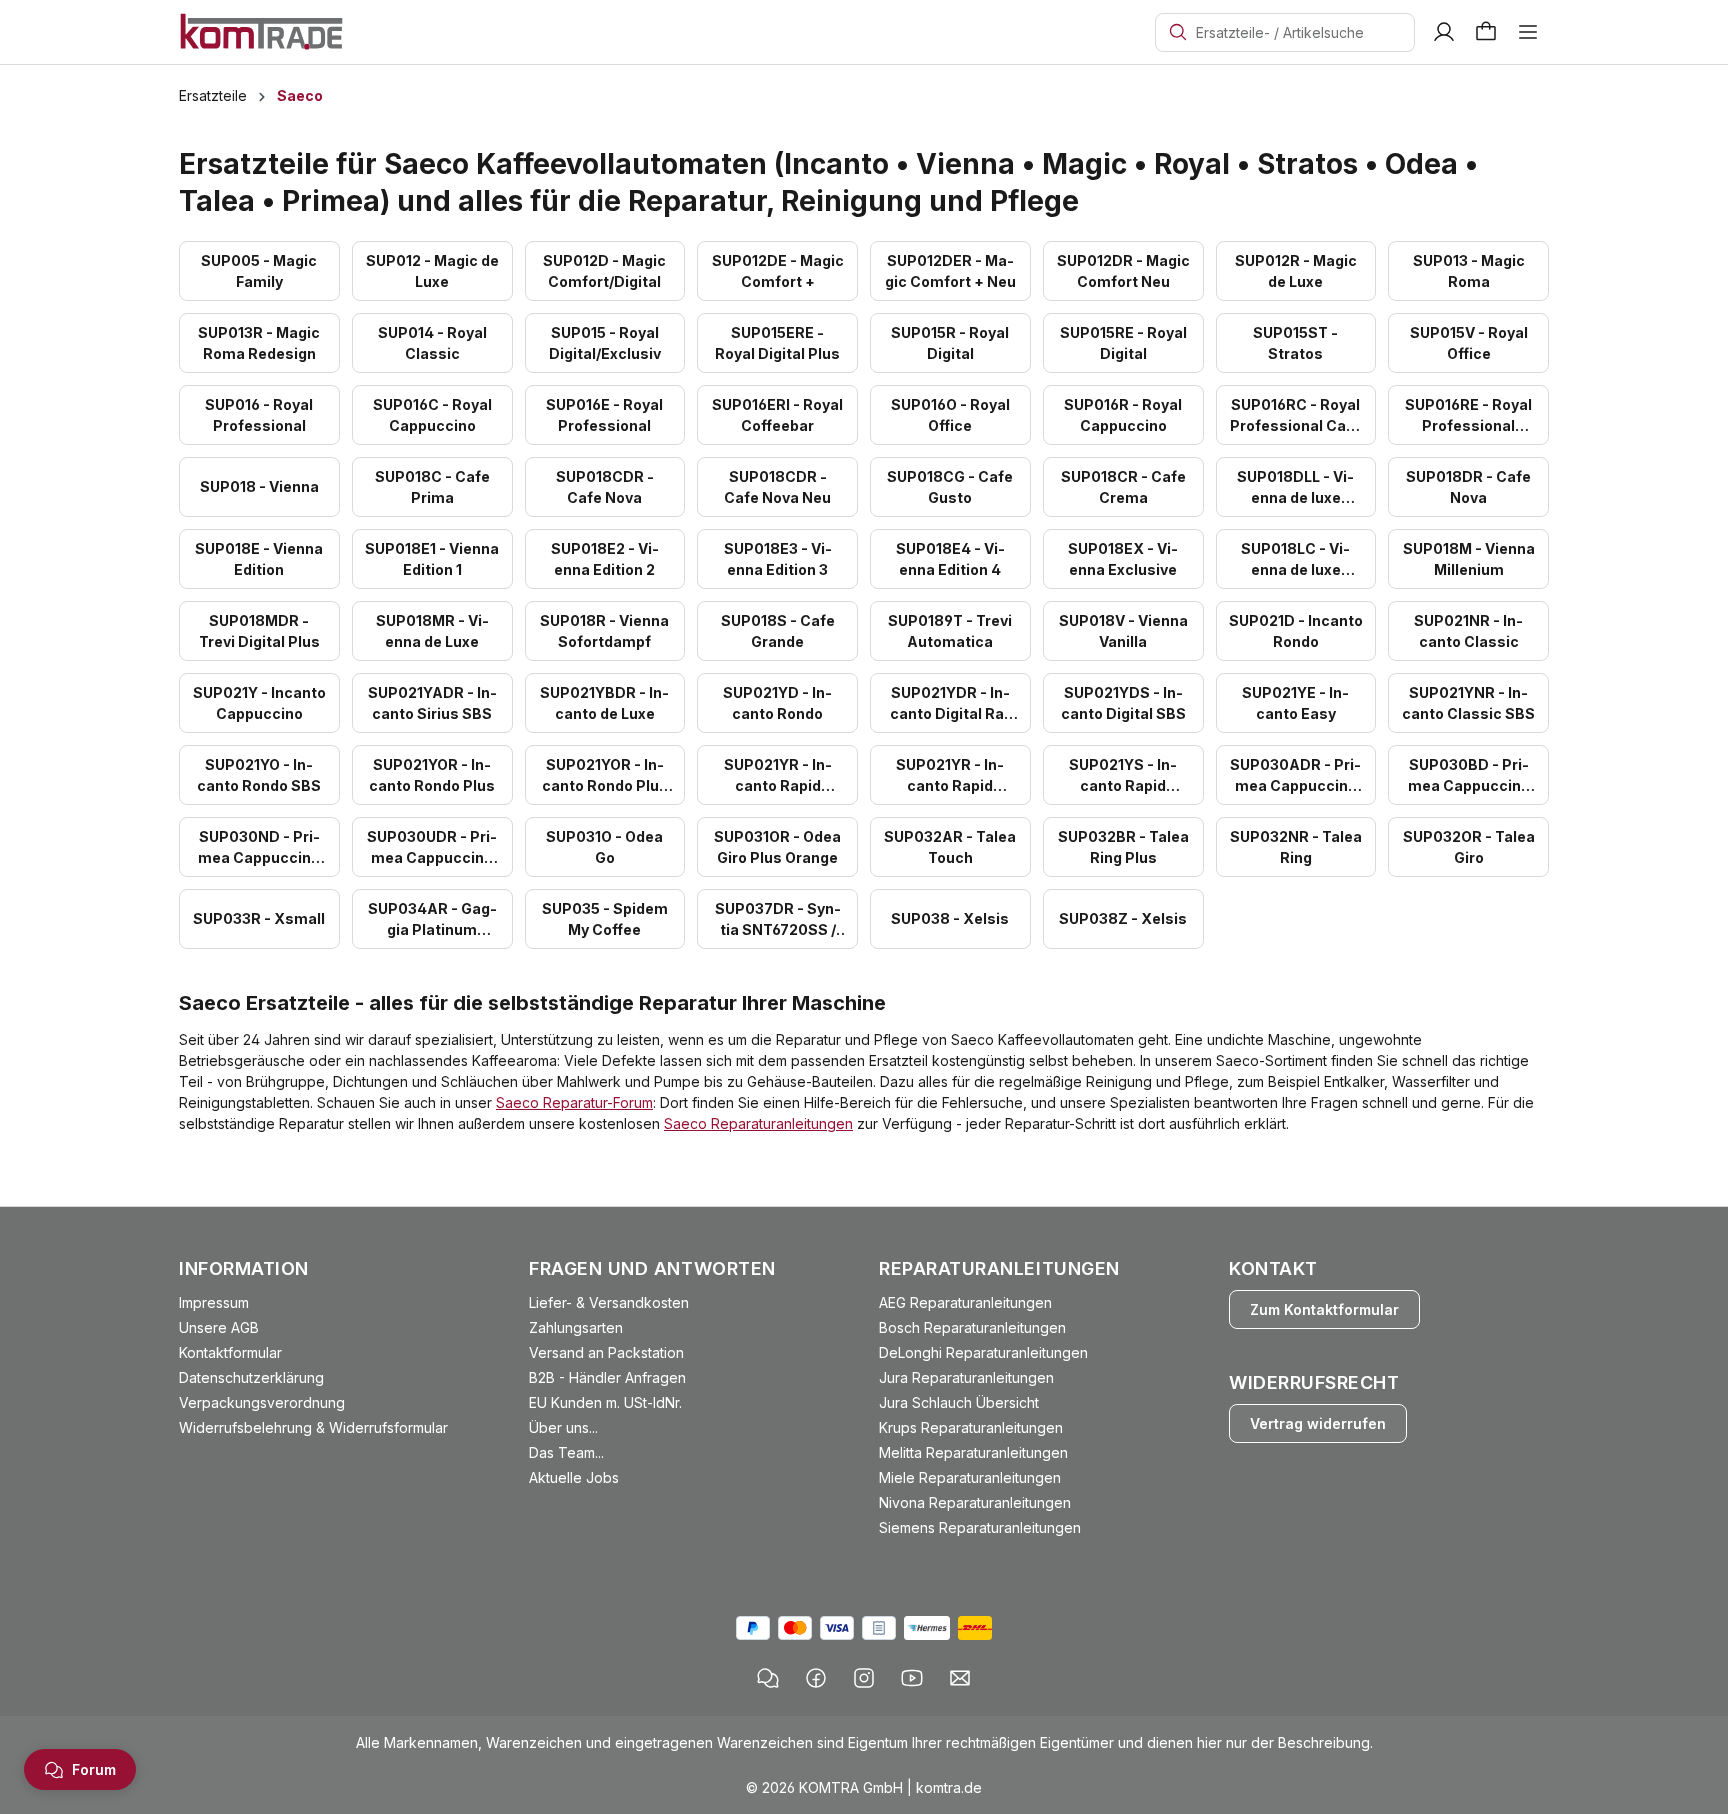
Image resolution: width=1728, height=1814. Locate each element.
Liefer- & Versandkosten (609, 1302)
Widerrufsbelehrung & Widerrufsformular (313, 1427)
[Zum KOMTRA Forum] (768, 1678)
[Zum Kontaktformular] (960, 1678)
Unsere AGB (219, 1327)
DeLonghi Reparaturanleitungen (983, 1352)
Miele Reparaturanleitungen (970, 1477)
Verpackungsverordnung (262, 1402)
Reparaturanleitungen (999, 1268)
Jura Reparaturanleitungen (966, 1377)
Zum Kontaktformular (1324, 1309)
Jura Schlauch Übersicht (959, 1402)
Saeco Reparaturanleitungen (758, 1123)
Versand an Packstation (606, 1352)
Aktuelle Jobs (574, 1477)
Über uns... (563, 1427)
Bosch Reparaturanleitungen (972, 1327)
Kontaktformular (230, 1352)
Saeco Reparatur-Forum (574, 1102)
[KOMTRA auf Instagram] (864, 1678)
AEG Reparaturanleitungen (965, 1302)
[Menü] (1528, 32)
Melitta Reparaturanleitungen (973, 1452)
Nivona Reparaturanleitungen (975, 1502)
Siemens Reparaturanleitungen (980, 1527)
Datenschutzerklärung (251, 1377)
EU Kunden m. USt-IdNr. (605, 1402)
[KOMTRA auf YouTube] (912, 1678)
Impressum (214, 1302)
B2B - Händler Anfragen (607, 1377)
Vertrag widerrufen (1318, 1423)
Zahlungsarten (576, 1327)
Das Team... (566, 1452)
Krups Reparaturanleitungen (971, 1427)
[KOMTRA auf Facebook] (816, 1678)
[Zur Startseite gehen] (261, 30)
